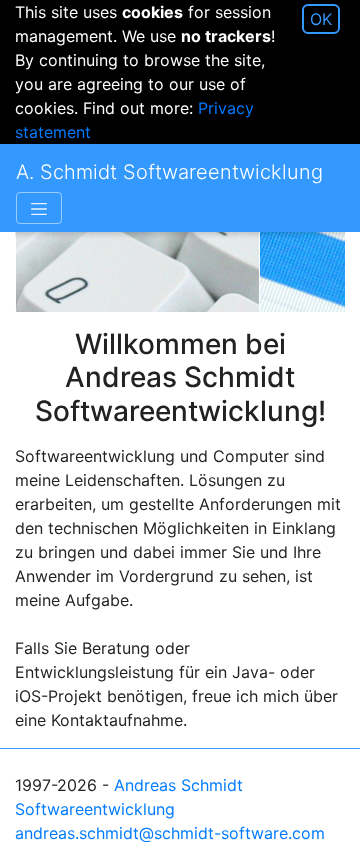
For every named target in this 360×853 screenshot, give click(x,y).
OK (321, 19)
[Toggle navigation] (39, 208)
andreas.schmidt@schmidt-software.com (170, 833)
